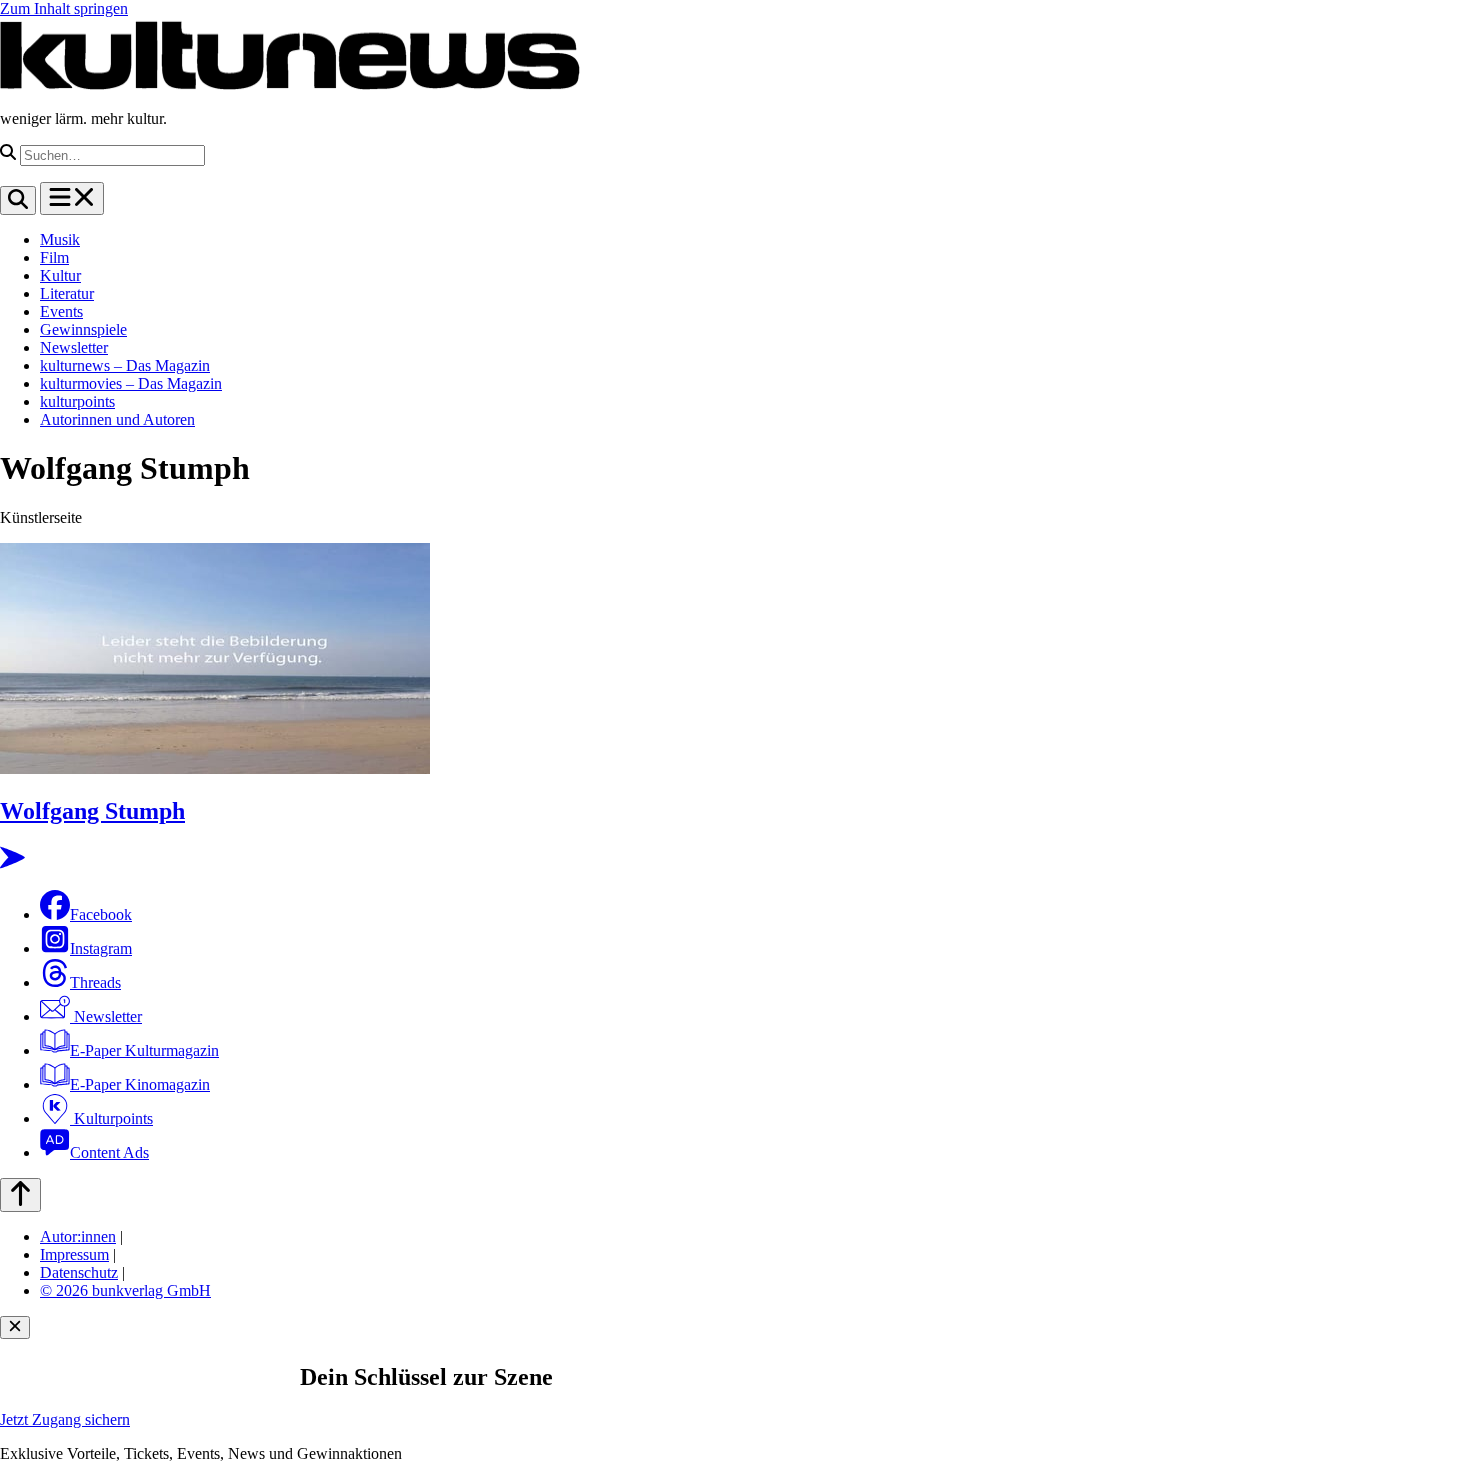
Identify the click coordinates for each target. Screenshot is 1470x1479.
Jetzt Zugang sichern (65, 1419)
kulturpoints (77, 401)
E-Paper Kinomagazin (140, 1084)
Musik (60, 239)
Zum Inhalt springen (64, 8)
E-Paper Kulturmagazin (144, 1050)
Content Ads (109, 1152)
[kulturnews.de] (290, 84)
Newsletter (74, 347)
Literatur (67, 293)
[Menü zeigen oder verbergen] (72, 198)
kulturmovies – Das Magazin (131, 383)
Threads (95, 982)
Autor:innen (78, 1236)
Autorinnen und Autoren (117, 419)
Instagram (101, 948)
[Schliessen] (15, 1327)
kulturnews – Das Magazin (125, 365)
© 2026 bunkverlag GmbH (125, 1290)
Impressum (74, 1254)
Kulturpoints (111, 1118)
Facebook (101, 914)
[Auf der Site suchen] (18, 200)
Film (54, 257)
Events (61, 311)
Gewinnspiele (83, 329)
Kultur (60, 275)
